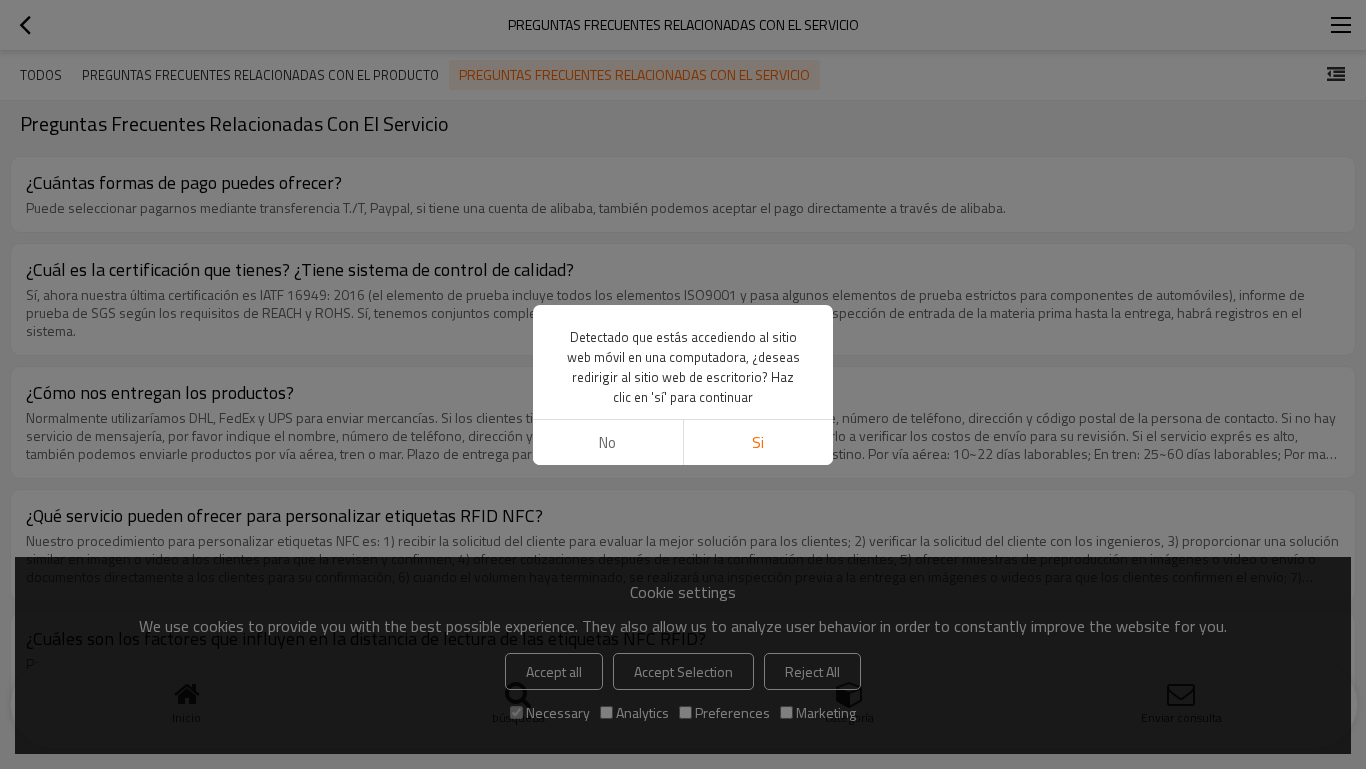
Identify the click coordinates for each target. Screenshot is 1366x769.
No (607, 442)
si (758, 442)
